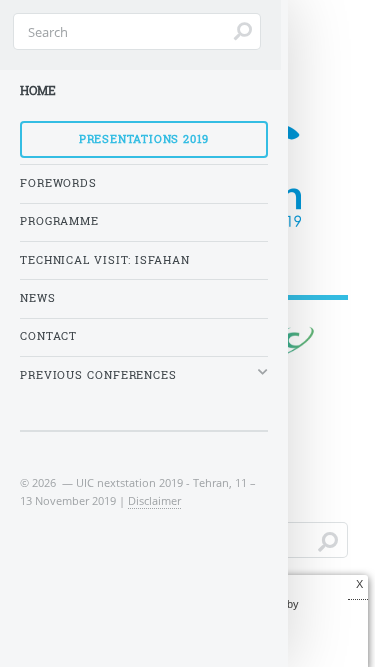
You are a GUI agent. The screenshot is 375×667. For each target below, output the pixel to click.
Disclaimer (154, 500)
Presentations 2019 (144, 139)
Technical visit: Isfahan (105, 260)
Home (38, 90)
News (38, 298)
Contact (48, 336)
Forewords (58, 183)
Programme (59, 221)
